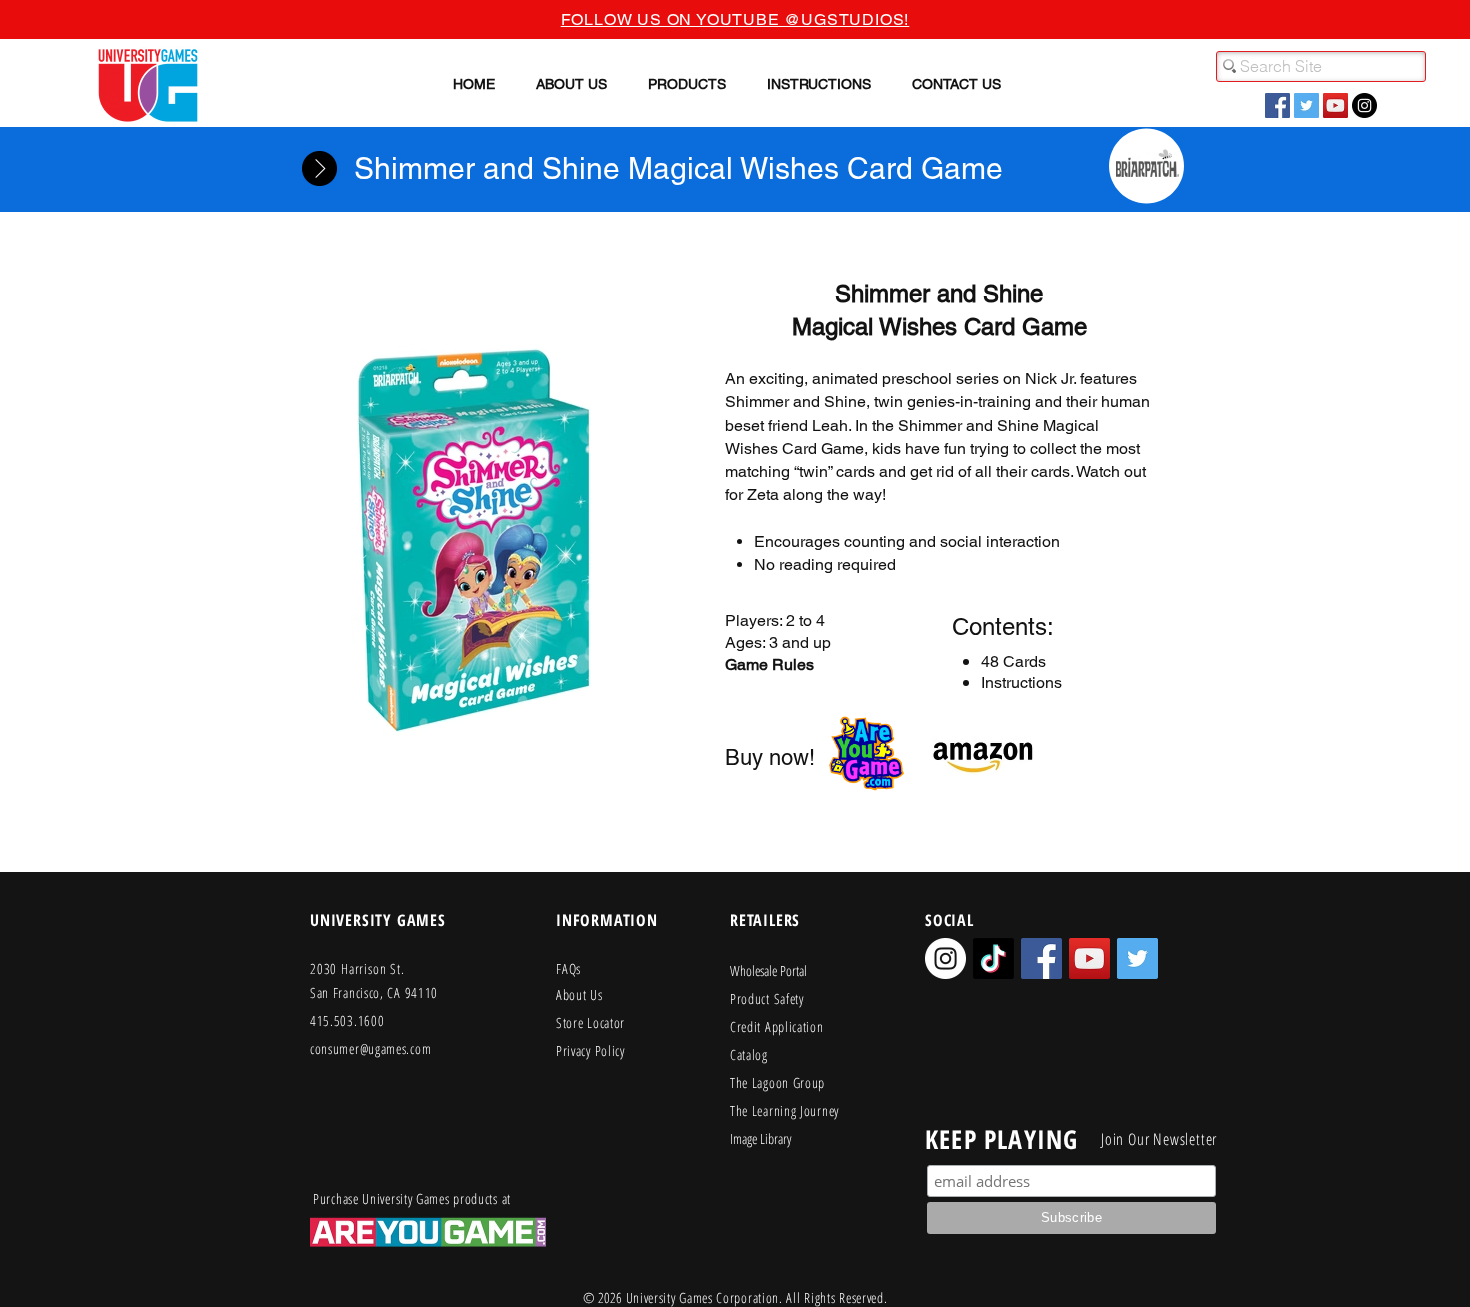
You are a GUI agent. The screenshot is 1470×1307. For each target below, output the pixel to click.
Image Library (760, 1138)
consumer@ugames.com (370, 1048)
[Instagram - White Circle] (945, 958)
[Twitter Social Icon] (1306, 105)
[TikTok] (993, 958)
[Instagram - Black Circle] (1364, 105)
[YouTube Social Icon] (1335, 105)
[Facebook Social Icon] (1277, 105)
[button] (572, 84)
